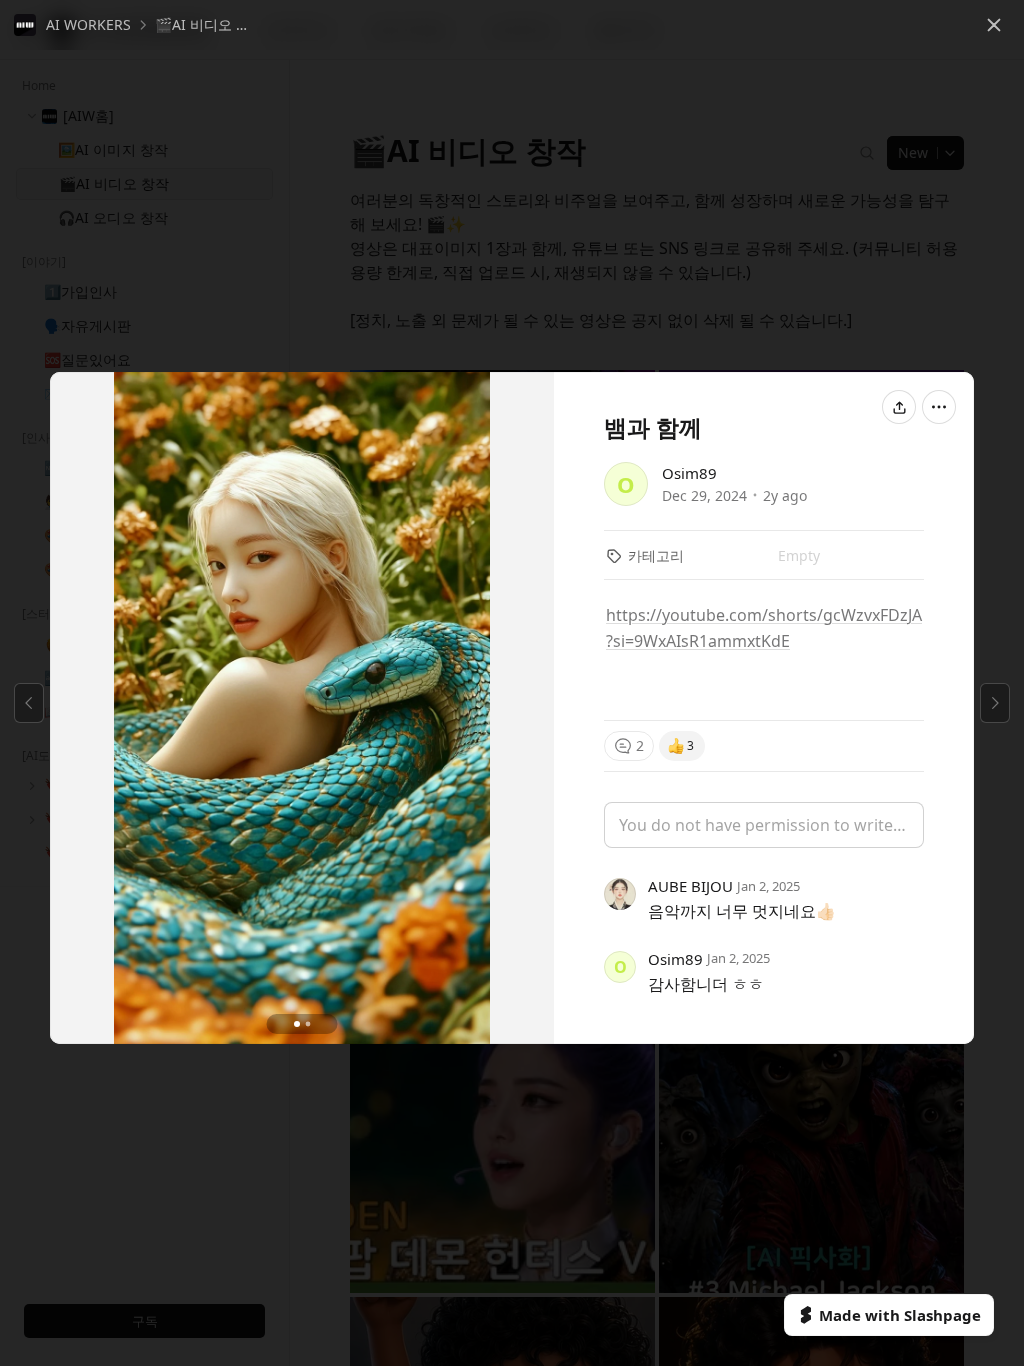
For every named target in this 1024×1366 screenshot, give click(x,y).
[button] (72, 25)
